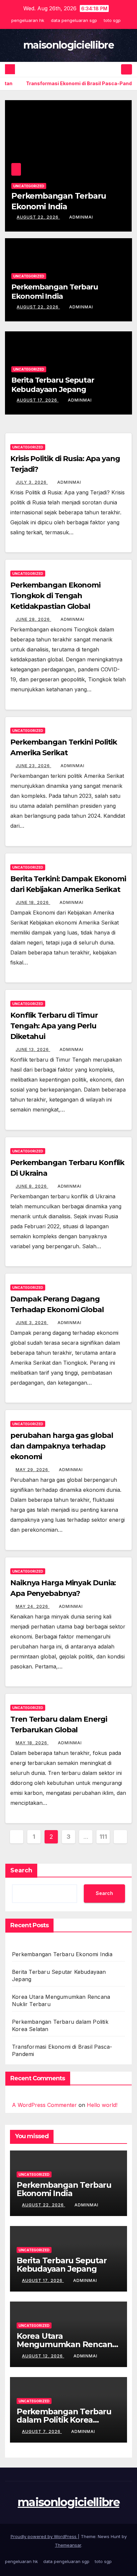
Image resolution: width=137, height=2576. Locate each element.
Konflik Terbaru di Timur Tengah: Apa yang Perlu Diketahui (54, 1026)
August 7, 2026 (42, 2431)
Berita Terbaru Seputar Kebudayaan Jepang (53, 385)
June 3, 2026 (32, 1323)
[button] (115, 69)
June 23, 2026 (33, 766)
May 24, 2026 (33, 1606)
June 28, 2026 (33, 619)
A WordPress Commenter (44, 2105)
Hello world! (102, 2105)
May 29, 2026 (33, 1470)
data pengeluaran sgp (74, 20)
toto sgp (112, 20)
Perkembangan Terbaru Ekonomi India (55, 292)
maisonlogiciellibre (68, 45)
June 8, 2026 (32, 1186)
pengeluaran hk (28, 20)
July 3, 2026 (32, 482)
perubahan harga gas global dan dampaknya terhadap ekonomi (62, 1446)
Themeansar (68, 2545)
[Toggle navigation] (127, 70)
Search (21, 1870)
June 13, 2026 (33, 1049)
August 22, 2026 (38, 307)
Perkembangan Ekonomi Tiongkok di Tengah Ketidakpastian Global (55, 596)
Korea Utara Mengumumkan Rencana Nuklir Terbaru (67, 2344)
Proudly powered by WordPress (44, 2536)
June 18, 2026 (33, 902)
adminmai (105, 217)
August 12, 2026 (43, 2356)
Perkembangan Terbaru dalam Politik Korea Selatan (64, 2420)
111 (103, 1837)
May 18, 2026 (32, 1743)
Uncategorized (54, 186)
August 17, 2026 (63, 217)
